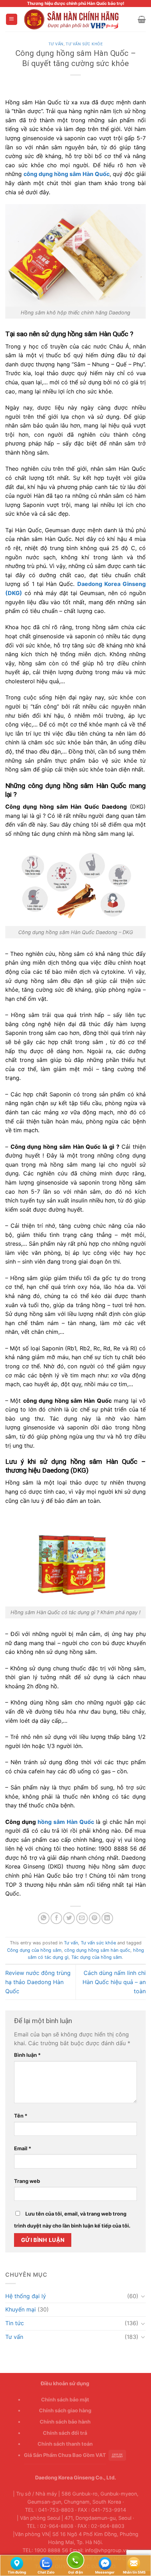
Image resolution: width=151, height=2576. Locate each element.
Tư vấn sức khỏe (84, 44)
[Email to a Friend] (82, 1918)
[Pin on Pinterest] (95, 1918)
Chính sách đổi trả (65, 2433)
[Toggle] (143, 2296)
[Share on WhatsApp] (44, 1918)
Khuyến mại (21, 2309)
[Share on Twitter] (69, 1918)
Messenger (105, 2563)
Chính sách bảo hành (65, 2422)
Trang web (27, 2181)
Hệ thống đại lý (26, 2296)
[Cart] (142, 19)
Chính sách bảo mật (65, 2399)
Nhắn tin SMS (134, 2563)
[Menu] (12, 19)
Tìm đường (17, 2563)
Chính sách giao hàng (65, 2410)
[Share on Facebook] (56, 1918)
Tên (21, 2116)
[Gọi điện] (75, 2561)
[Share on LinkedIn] (107, 1918)
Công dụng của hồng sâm (34, 1950)
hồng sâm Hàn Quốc (66, 1822)
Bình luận (27, 2055)
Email (23, 2148)
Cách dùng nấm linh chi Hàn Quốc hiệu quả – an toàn (114, 1982)
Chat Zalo (46, 2563)
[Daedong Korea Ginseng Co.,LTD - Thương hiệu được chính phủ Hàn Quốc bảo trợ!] (77, 19)
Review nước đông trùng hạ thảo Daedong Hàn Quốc (38, 1982)
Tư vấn (56, 44)
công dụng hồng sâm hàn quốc (97, 1950)
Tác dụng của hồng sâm (97, 1957)
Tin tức (15, 2323)
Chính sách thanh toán (65, 2444)
